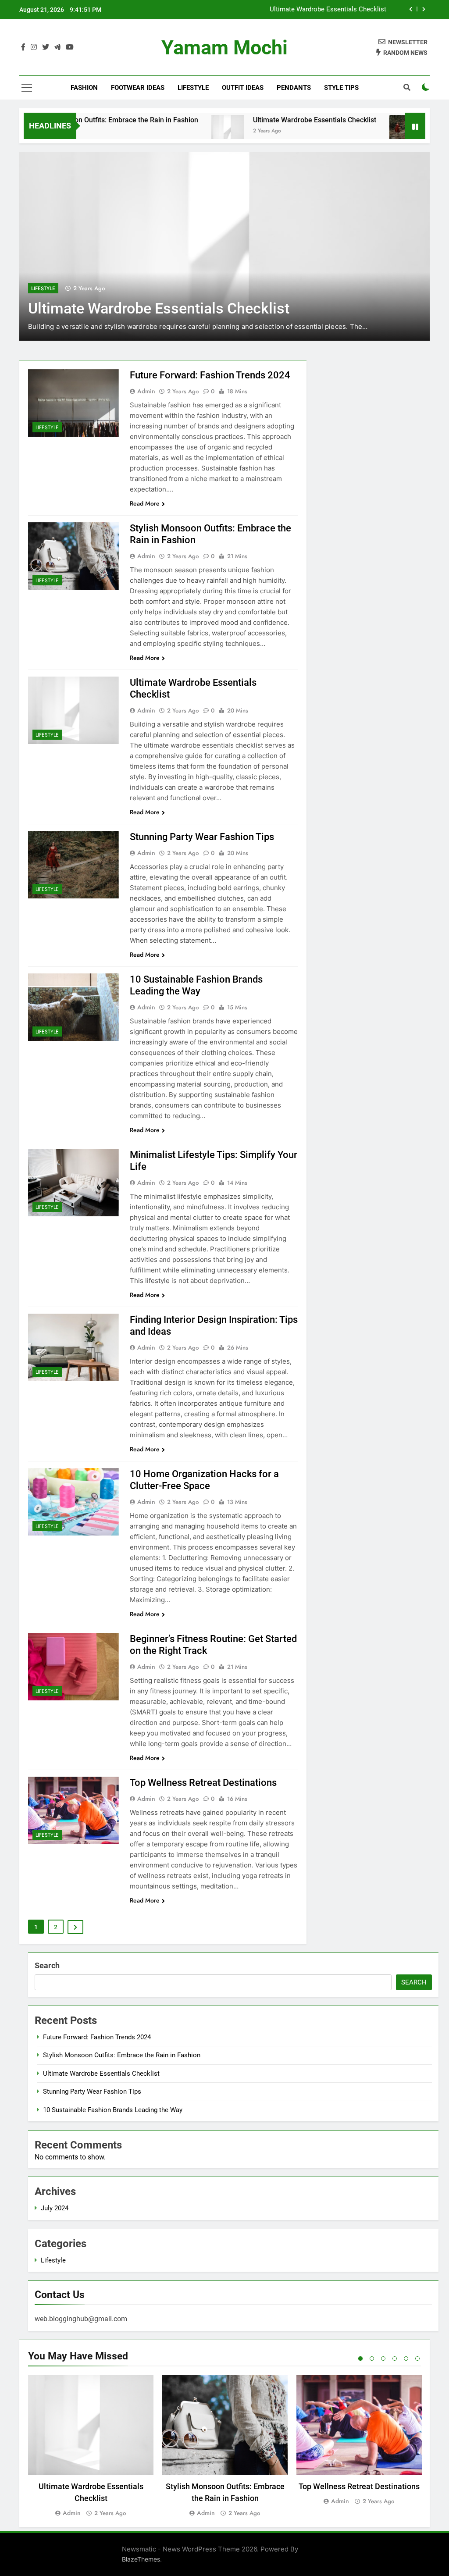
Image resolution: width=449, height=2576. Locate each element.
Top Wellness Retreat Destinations (203, 1783)
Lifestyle (193, 88)
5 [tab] (406, 2359)
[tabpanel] (91, 2447)
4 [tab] (395, 2359)
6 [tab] (417, 2359)
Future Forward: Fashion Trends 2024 (210, 375)
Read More (145, 503)
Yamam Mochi (224, 48)
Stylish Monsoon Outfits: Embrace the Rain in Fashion (122, 2055)
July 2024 (55, 2208)
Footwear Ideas (138, 88)
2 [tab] (372, 2359)
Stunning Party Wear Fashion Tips (202, 837)
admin (146, 391)
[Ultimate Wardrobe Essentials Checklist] (187, 131)
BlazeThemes (141, 2559)
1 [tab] (360, 2359)
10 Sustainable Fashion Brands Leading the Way (113, 2110)
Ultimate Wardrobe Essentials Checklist (328, 10)
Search (47, 1965)
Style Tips (341, 88)
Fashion (84, 88)
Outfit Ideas (243, 88)
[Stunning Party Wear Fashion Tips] (365, 131)
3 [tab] (383, 2359)
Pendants (294, 88)
